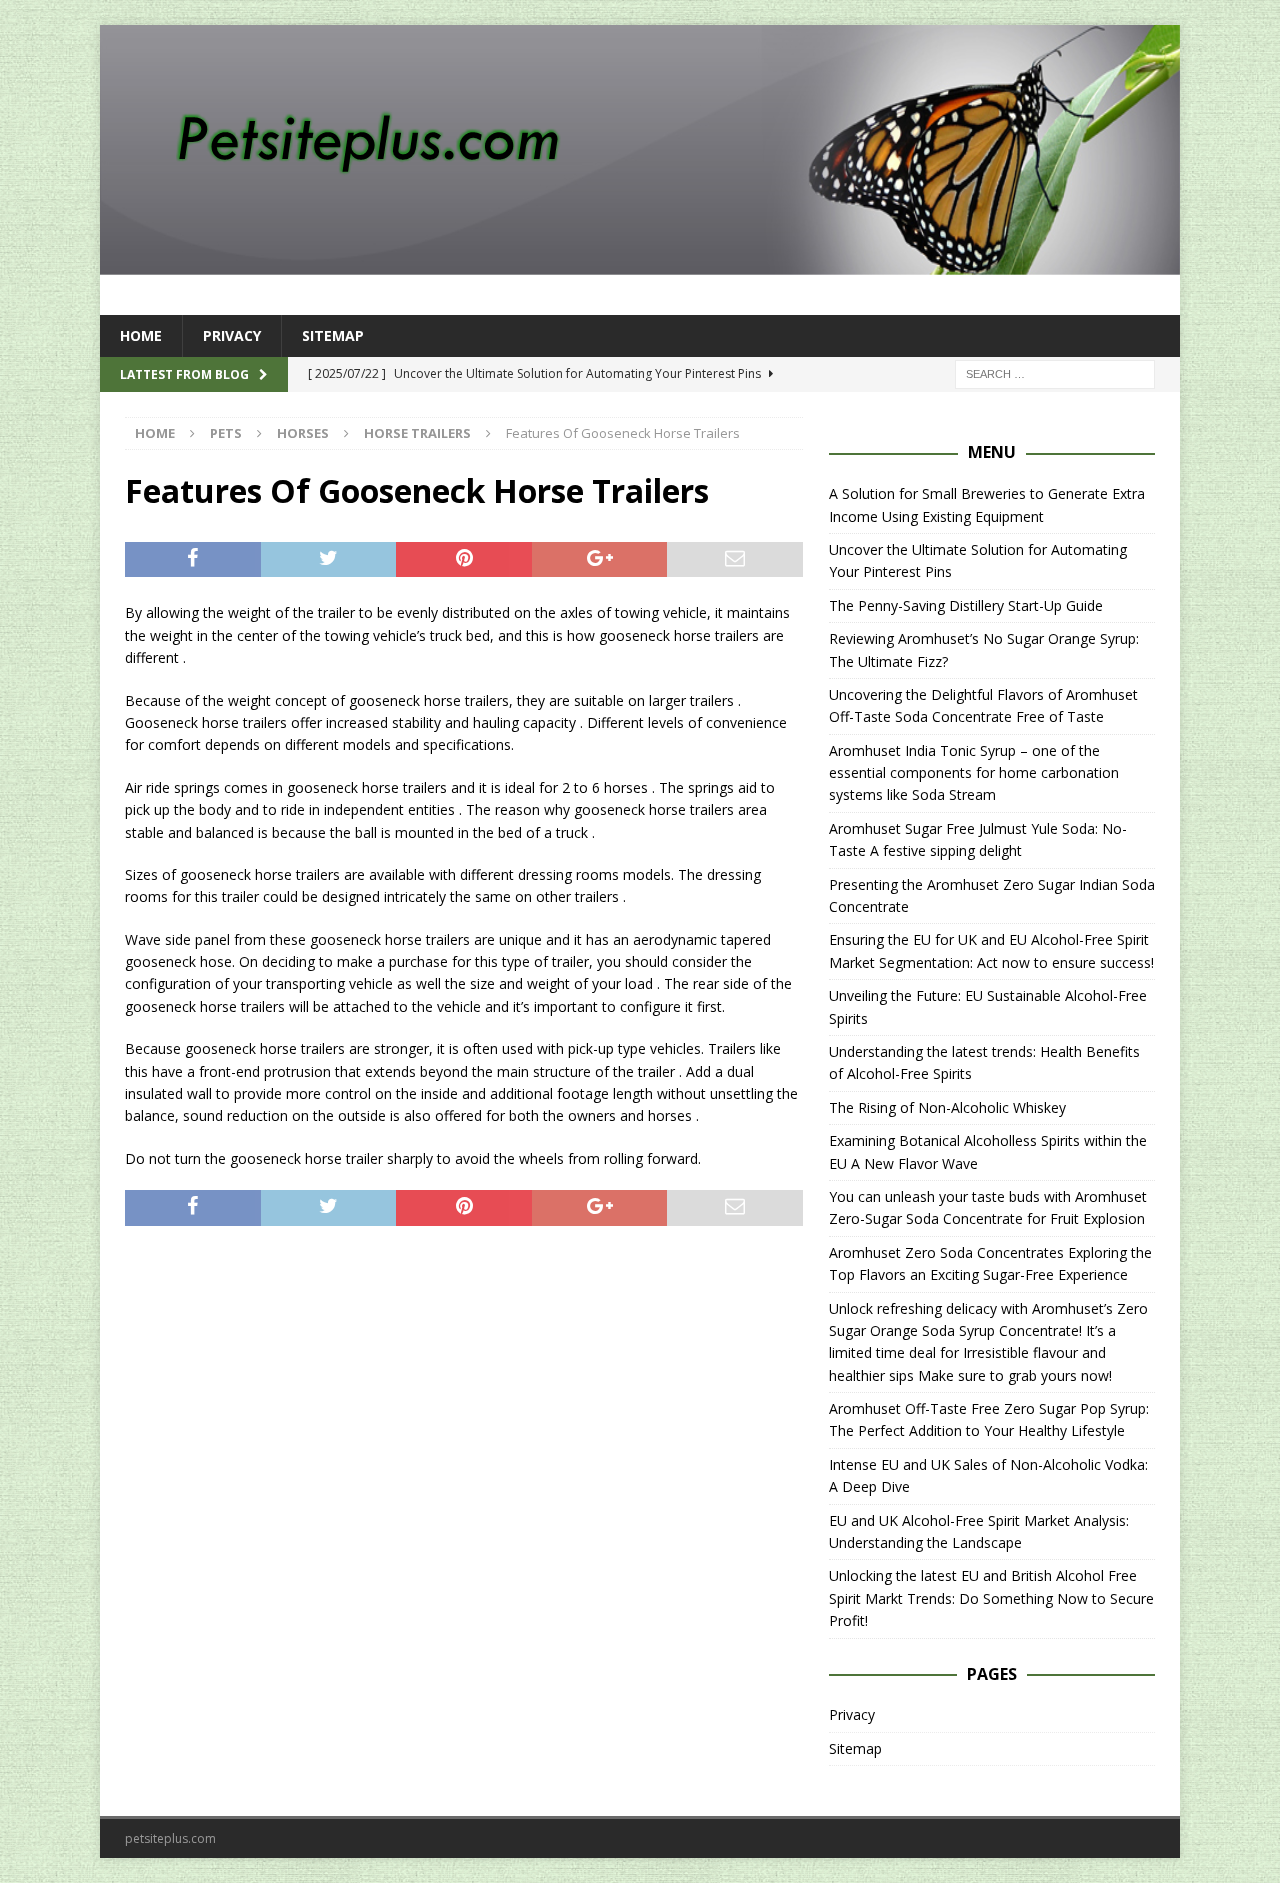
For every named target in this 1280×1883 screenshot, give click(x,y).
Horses (303, 433)
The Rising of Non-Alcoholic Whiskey (947, 1107)
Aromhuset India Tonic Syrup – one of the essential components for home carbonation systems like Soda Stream (974, 773)
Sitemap (333, 335)
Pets (226, 433)
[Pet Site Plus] (640, 263)
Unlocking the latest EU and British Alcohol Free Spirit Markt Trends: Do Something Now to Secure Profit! (991, 1598)
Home (141, 335)
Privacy (232, 335)
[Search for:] (1055, 373)
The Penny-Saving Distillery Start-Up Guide (966, 605)
